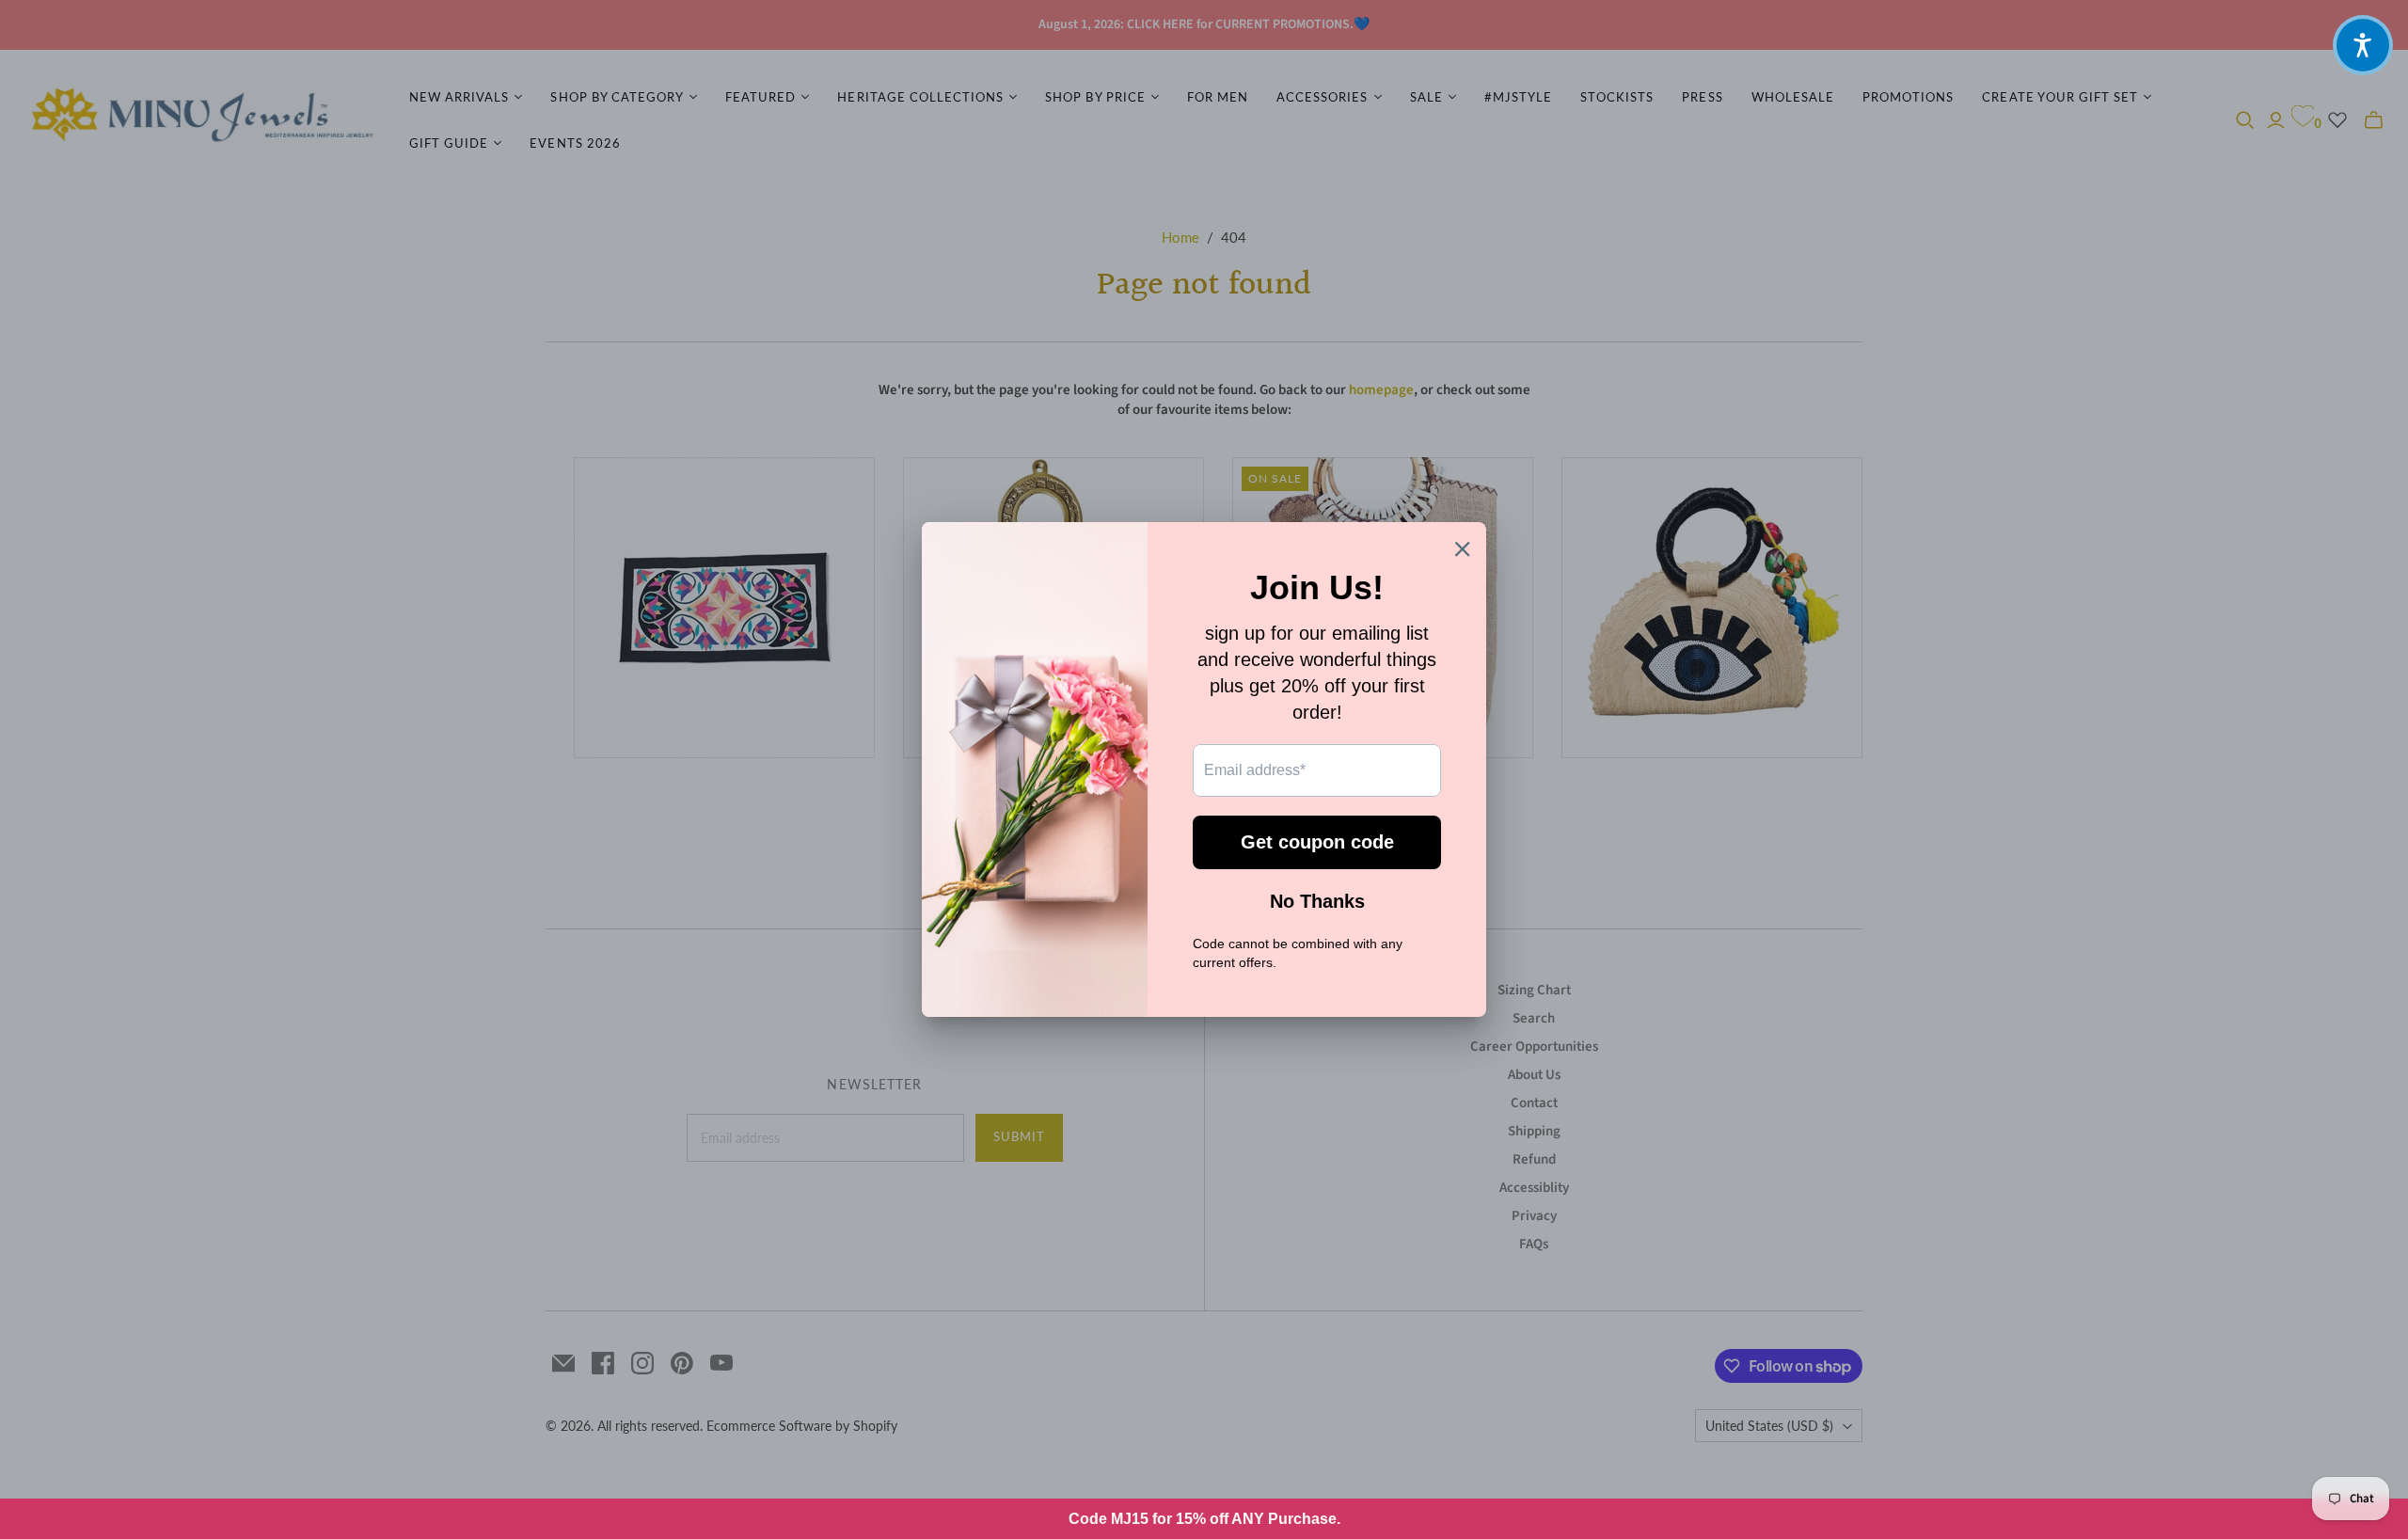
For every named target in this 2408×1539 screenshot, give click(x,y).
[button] (2363, 45)
